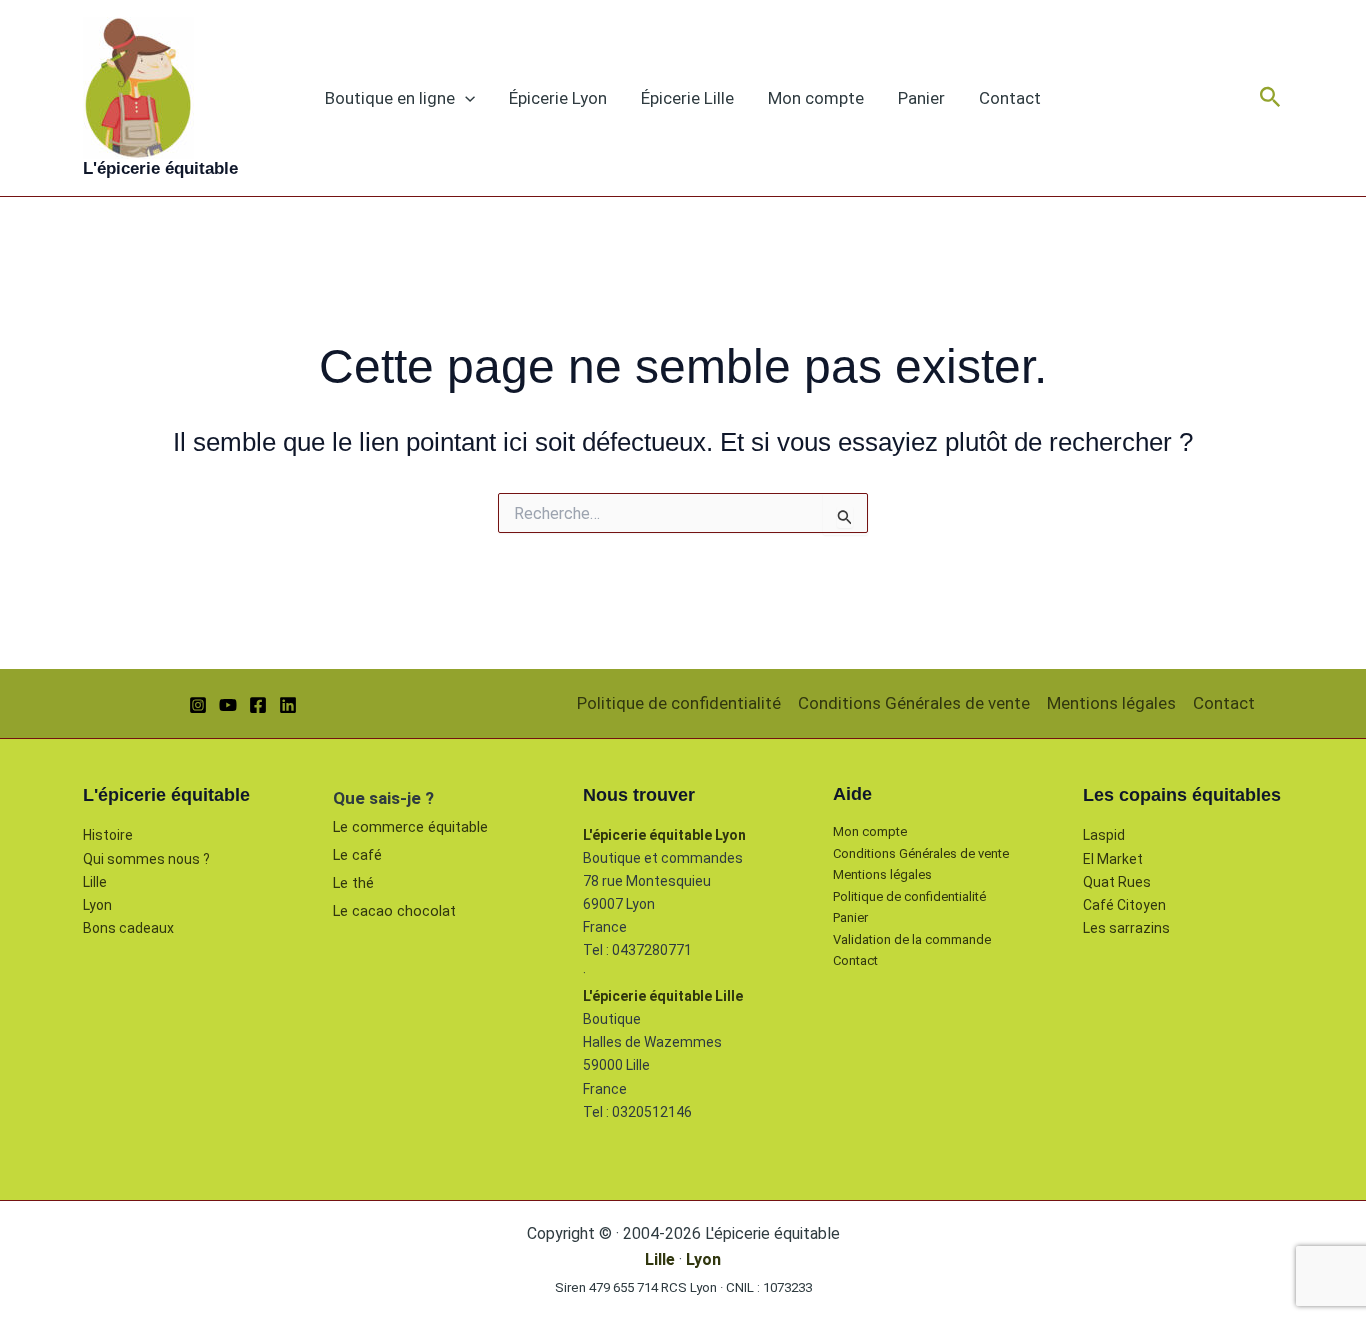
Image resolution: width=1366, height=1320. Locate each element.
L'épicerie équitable (160, 168)
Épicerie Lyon (558, 98)
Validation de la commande (912, 939)
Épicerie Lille (687, 98)
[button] (465, 98)
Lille (95, 882)
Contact (1010, 98)
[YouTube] (228, 705)
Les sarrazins (1126, 928)
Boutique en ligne (390, 98)
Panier (921, 98)
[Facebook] (258, 705)
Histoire (108, 835)
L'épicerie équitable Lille (663, 996)
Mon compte (816, 98)
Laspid (1104, 835)
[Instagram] (198, 705)
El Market (1113, 859)
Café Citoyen (1124, 905)
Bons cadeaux (128, 928)
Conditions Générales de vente (914, 703)
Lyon (97, 905)
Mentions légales (1111, 703)
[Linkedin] (288, 705)
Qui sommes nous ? (146, 859)
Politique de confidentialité (679, 703)
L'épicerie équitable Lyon (664, 835)
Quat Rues (1117, 882)
